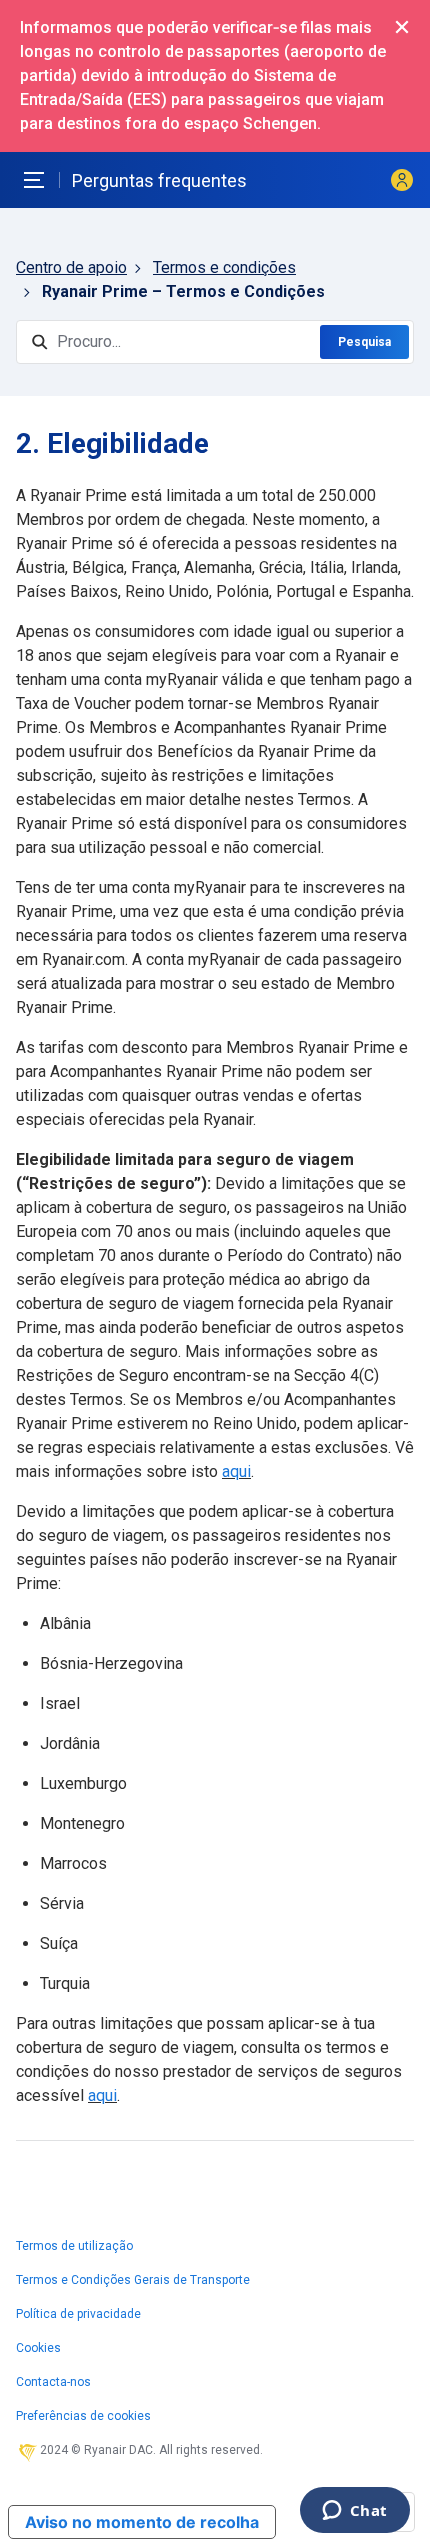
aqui (236, 1471)
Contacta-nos (53, 2382)
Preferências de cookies (83, 2416)
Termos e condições (224, 267)
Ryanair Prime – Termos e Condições (183, 291)
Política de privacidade (78, 2314)
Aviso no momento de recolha (142, 2522)
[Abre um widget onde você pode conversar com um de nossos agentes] (354, 2512)
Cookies (38, 2348)
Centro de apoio (71, 267)
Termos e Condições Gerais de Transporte (133, 2280)
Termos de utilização (74, 2246)
